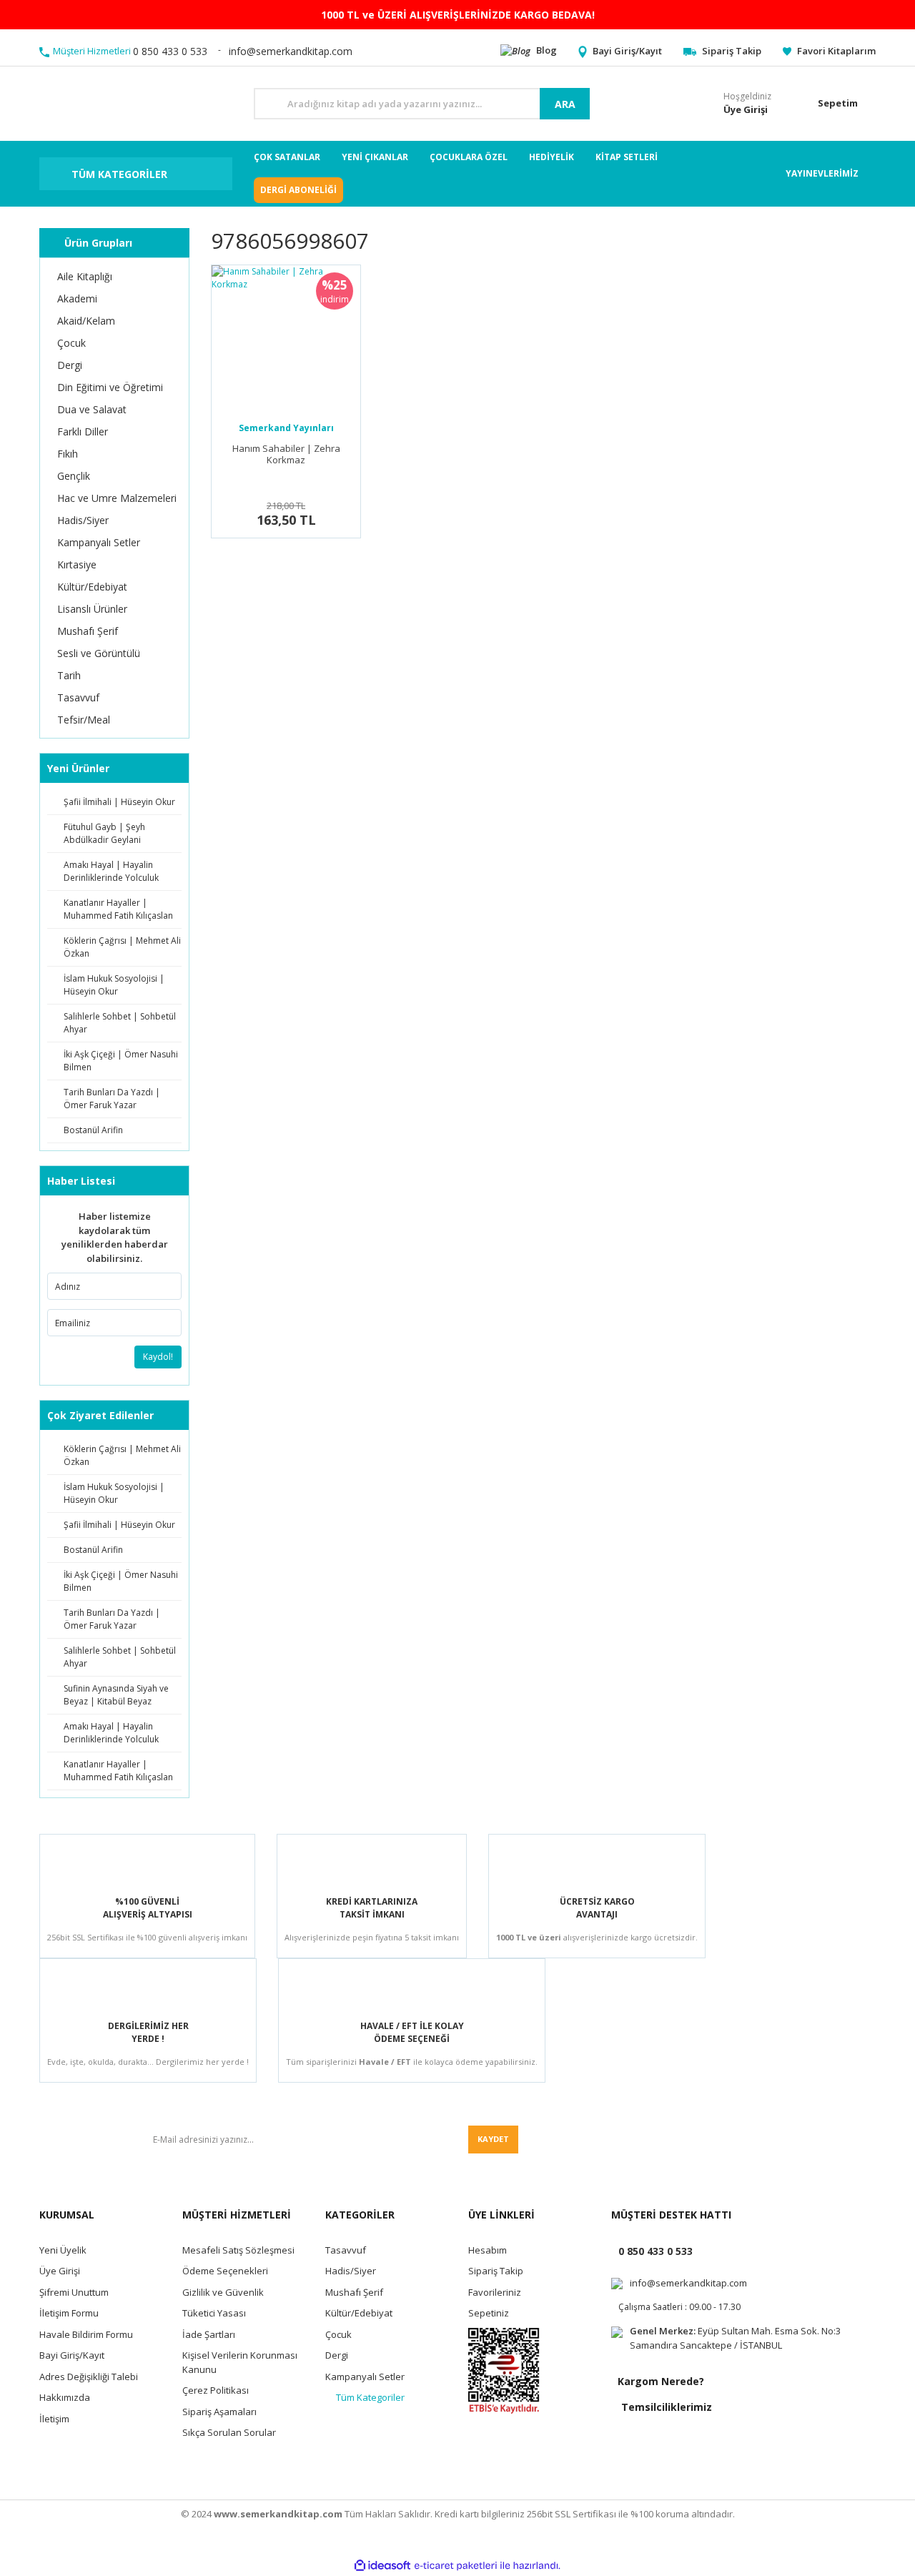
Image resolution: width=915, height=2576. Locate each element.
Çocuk (338, 2334)
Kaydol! (158, 1357)
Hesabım (488, 2250)
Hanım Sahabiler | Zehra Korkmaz (286, 454)
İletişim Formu (69, 2313)
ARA (565, 104)
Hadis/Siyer (351, 2271)
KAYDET (493, 2139)
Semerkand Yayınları (286, 428)
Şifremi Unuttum (74, 2292)
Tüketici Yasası (214, 2313)
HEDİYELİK (552, 157)
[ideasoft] (382, 2566)
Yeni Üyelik (63, 2250)
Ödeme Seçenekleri (225, 2271)
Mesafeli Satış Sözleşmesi (238, 2250)
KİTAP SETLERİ (627, 157)
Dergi (337, 2355)
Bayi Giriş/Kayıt (72, 2355)
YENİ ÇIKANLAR (375, 157)
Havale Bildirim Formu (86, 2334)
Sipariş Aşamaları (219, 2412)
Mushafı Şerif (354, 2292)
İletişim (54, 2419)
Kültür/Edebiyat (359, 2313)
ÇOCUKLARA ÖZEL (469, 157)
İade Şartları (209, 2334)
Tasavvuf (346, 2250)
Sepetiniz (489, 2313)
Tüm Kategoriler (370, 2397)
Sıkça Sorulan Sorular (229, 2432)
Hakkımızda (65, 2397)
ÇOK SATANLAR (287, 157)
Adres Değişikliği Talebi (89, 2377)
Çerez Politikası (216, 2390)
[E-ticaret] (456, 2566)
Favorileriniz (495, 2292)
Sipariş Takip (496, 2271)
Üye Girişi (60, 2271)
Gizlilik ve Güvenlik (223, 2292)
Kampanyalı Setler (365, 2377)
